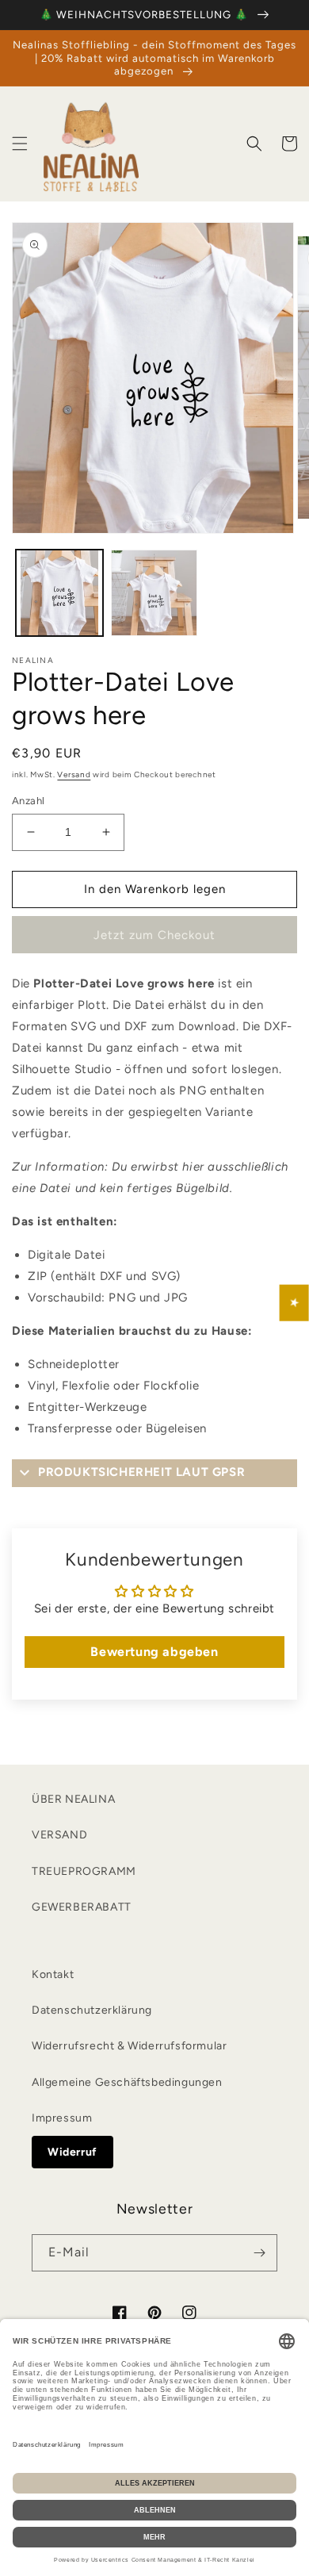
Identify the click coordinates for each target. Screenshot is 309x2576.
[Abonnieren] (259, 2253)
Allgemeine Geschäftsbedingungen (127, 2082)
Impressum (62, 2118)
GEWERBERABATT (82, 1907)
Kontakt (53, 1974)
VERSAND (59, 1835)
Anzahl (28, 801)
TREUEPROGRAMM (84, 1871)
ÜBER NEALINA (73, 1799)
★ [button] (295, 1303)
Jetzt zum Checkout (154, 935)
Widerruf (72, 2152)
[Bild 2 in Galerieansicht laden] (154, 593)
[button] (20, 144)
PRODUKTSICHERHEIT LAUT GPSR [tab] (141, 1472)
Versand (74, 774)
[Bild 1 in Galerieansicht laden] (59, 593)
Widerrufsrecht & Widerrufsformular (129, 2046)
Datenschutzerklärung (92, 2010)
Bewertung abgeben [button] (154, 1652)
